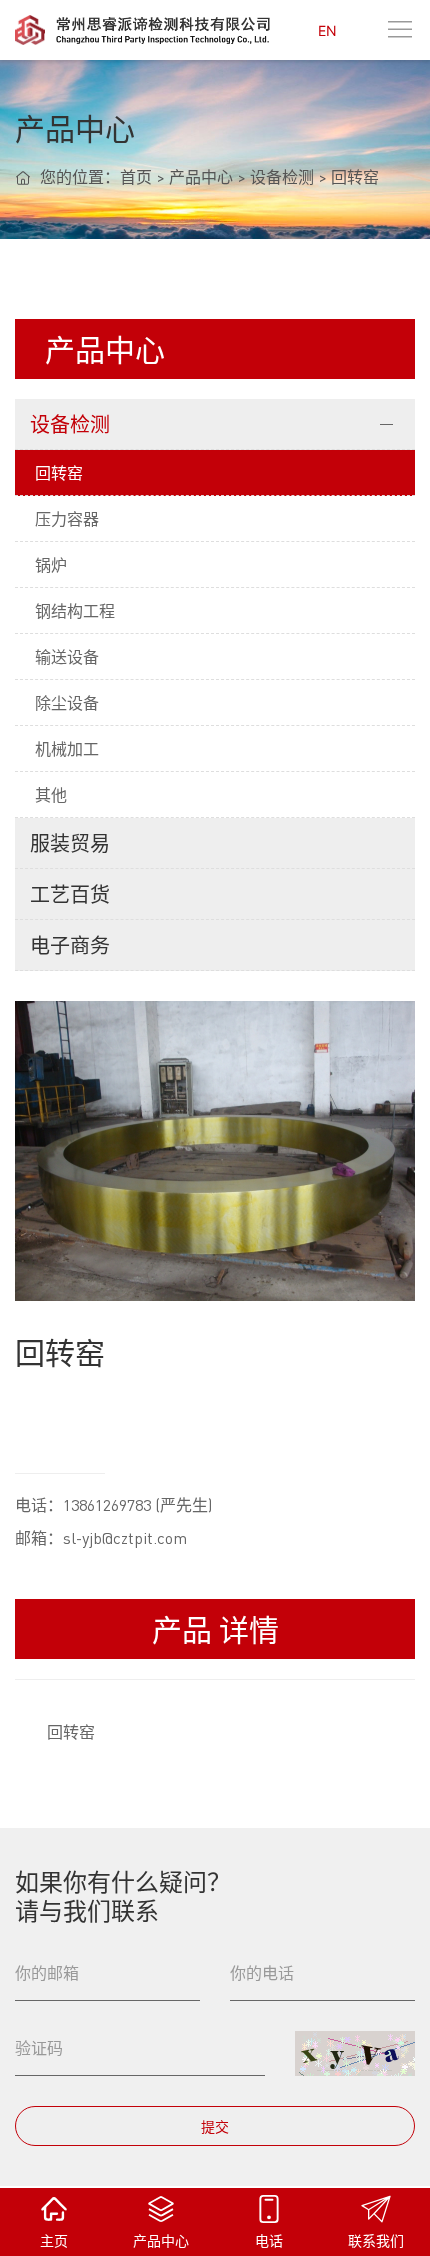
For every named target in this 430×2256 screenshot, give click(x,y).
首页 (136, 176)
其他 (51, 794)
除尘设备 (67, 702)
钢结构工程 (75, 610)
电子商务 (70, 945)
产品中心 (201, 176)
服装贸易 (70, 843)
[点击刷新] (355, 2053)
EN (327, 30)
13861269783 (107, 1504)
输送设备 (67, 656)
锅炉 (51, 564)
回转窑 (355, 176)
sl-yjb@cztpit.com (125, 1537)
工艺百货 (70, 894)
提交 (215, 2126)
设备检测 (282, 176)
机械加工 (67, 748)
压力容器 (67, 518)
